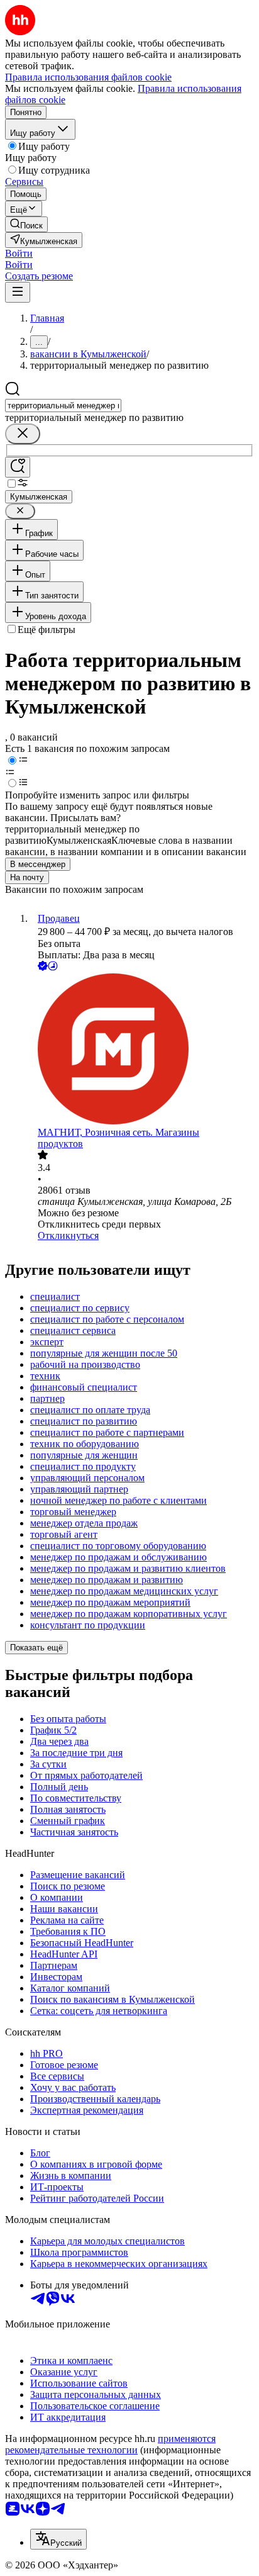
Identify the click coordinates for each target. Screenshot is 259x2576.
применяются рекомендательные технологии (110, 2444)
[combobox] (63, 406)
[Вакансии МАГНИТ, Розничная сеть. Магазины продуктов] (142, 1050)
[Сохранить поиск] (18, 467)
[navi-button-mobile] (18, 292)
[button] (19, 253)
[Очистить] (23, 434)
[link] (26, 224)
